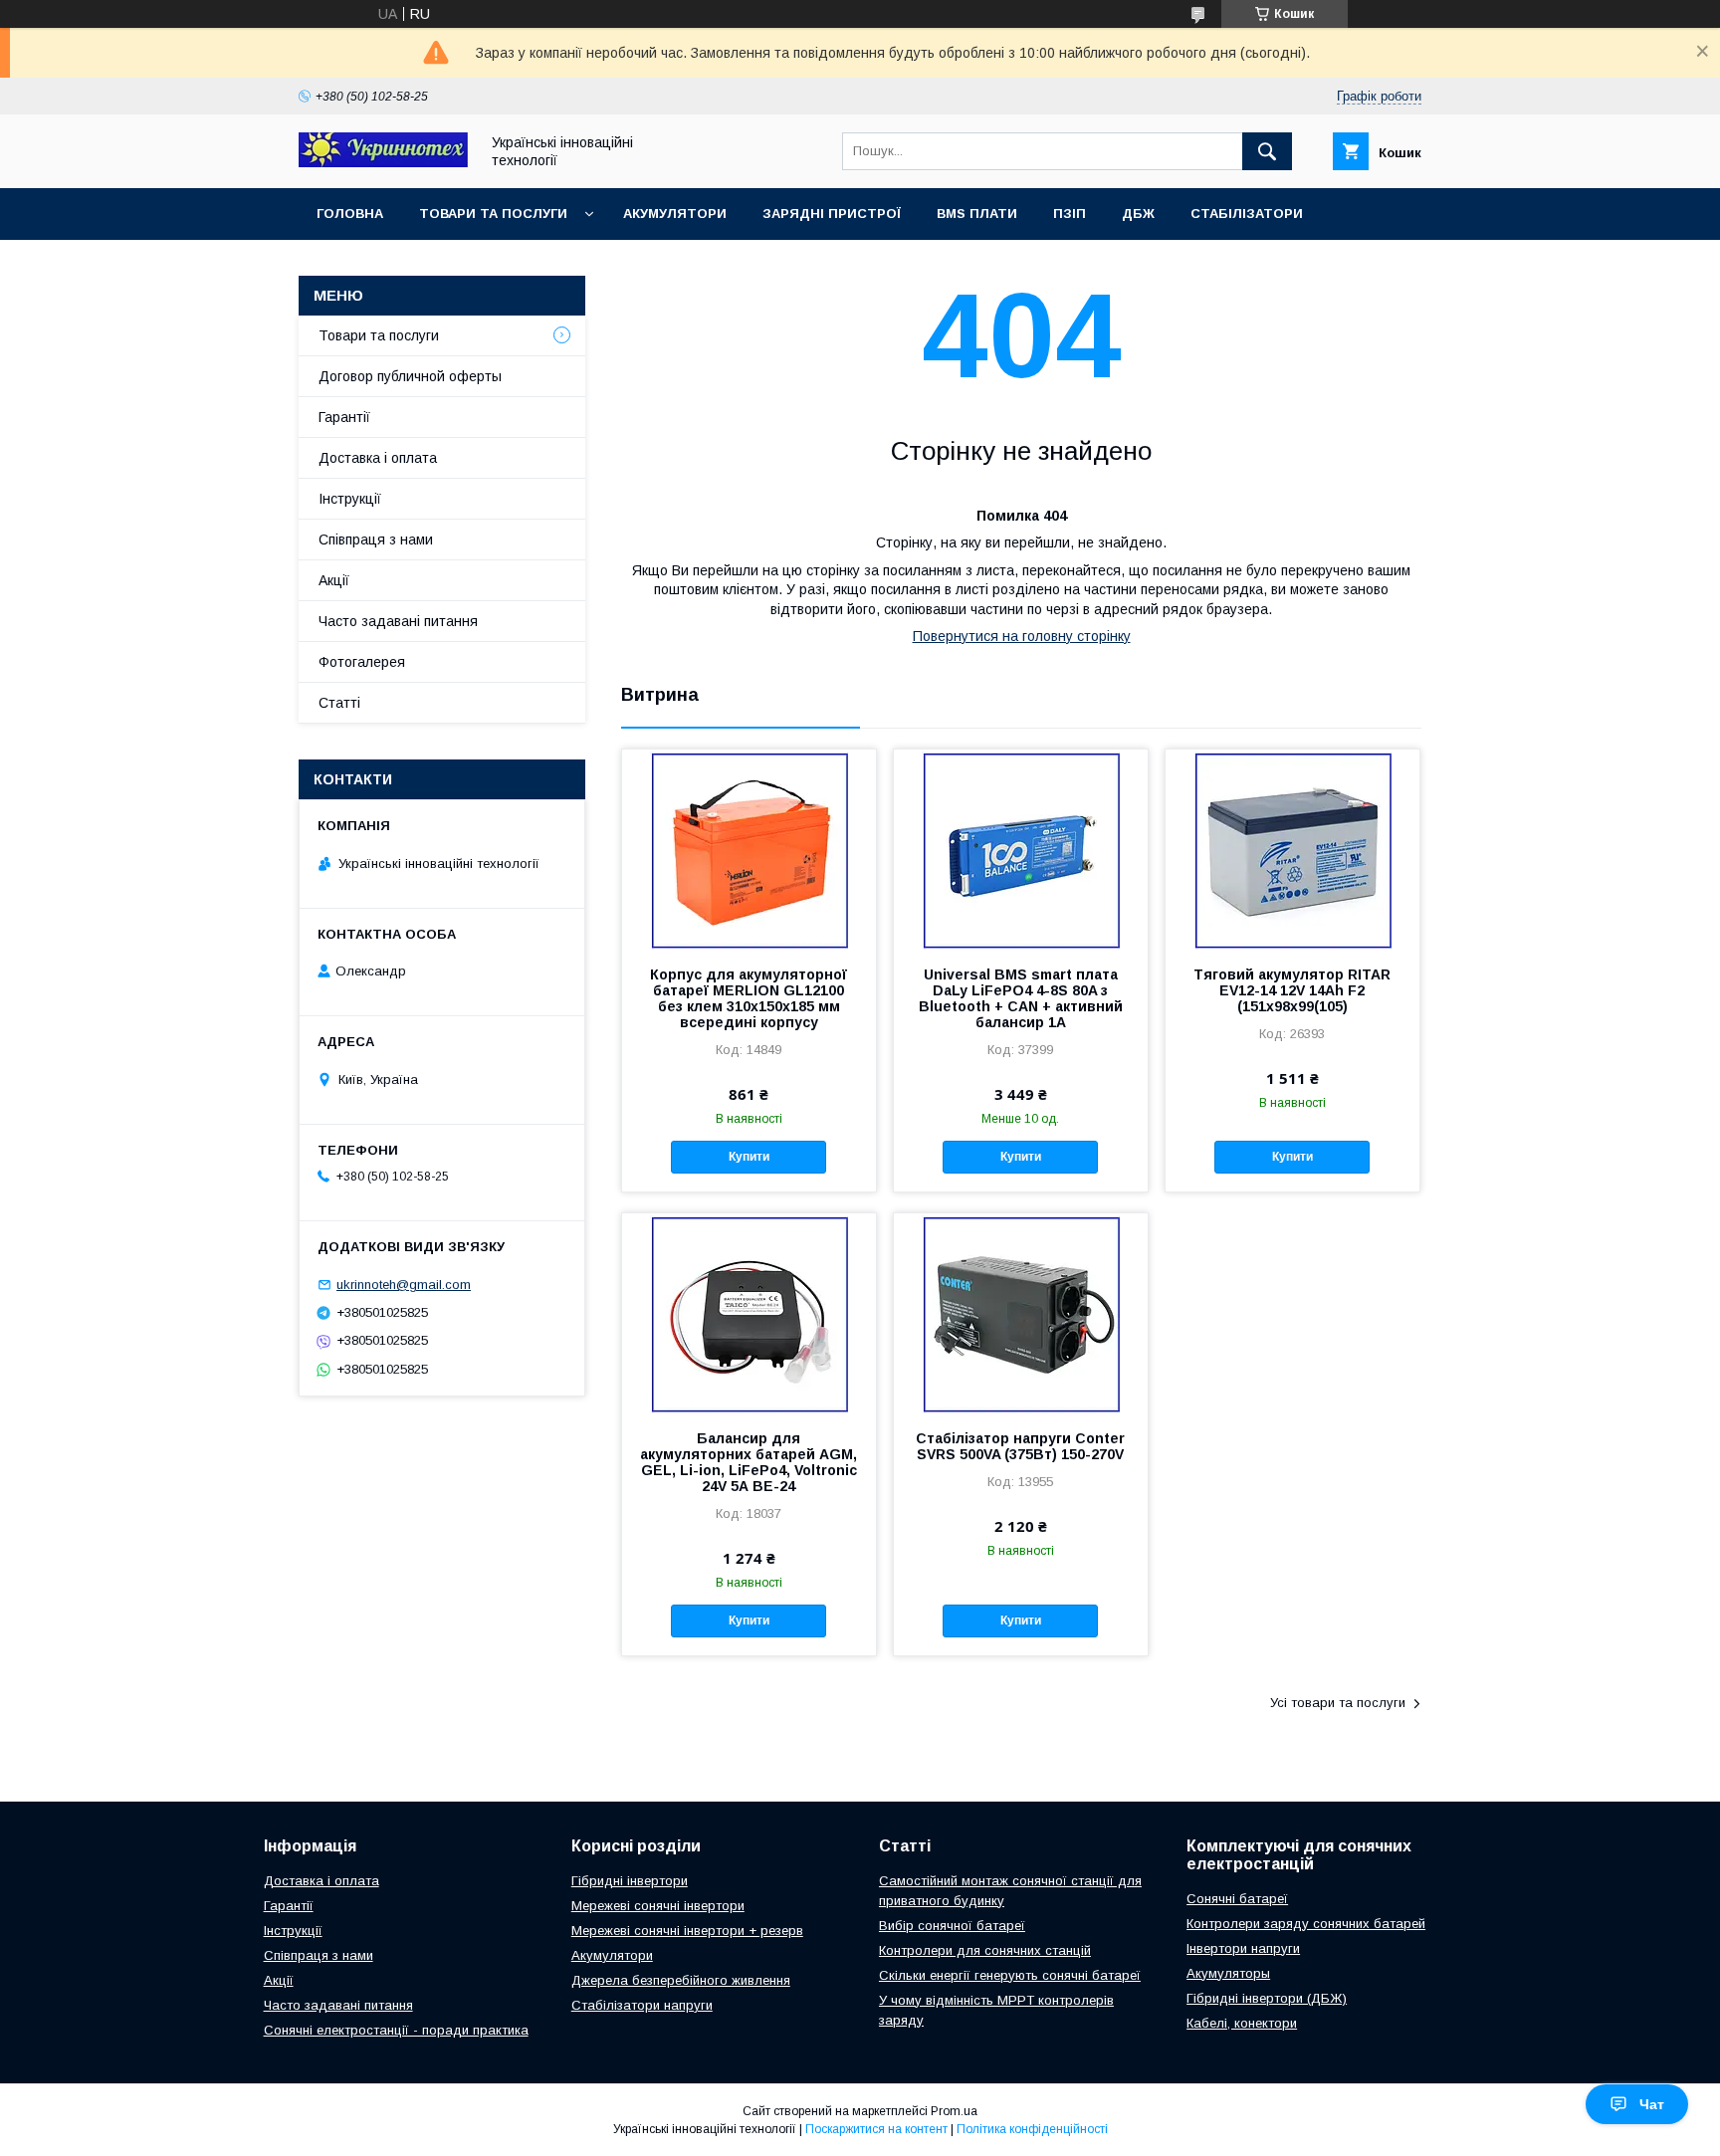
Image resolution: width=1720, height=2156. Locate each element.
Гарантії (344, 417)
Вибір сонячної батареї (952, 1926)
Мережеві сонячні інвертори (658, 1906)
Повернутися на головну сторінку (1022, 636)
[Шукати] (1267, 151)
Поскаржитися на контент (876, 2129)
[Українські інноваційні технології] (383, 162)
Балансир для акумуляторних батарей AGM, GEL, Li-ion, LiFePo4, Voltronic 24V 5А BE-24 (749, 1462)
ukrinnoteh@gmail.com (404, 1285)
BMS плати (977, 214)
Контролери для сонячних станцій (985, 1950)
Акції (334, 580)
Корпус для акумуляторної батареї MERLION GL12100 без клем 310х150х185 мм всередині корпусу (749, 998)
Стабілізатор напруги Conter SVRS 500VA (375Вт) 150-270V (1020, 1446)
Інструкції (350, 499)
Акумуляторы (1228, 1973)
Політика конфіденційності (1032, 2129)
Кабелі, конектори (1242, 2023)
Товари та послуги (493, 214)
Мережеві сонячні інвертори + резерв (687, 1931)
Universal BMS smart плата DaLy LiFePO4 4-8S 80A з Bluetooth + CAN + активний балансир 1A (1021, 998)
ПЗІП (1070, 214)
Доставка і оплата (378, 458)
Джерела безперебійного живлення (681, 1980)
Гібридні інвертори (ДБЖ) (1267, 1998)
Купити (749, 1157)
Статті (339, 703)
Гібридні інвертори (630, 1881)
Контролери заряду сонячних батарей (1306, 1924)
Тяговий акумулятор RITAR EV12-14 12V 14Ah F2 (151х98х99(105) (1292, 990)
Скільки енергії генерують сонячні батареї (1010, 1975)
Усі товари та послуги (1338, 1703)
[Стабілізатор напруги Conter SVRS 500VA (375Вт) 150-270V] (1021, 1313)
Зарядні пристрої (832, 214)
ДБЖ (1138, 214)
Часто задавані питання (398, 621)
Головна (350, 214)
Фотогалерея (362, 662)
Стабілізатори (1247, 214)
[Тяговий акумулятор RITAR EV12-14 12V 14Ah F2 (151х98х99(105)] (1292, 849)
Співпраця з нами (376, 539)
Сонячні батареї (1237, 1899)
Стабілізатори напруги (642, 2005)
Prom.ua (954, 2111)
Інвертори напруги (1243, 1948)
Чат (1652, 2104)
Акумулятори (675, 214)
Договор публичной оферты (410, 376)
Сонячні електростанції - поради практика (396, 2030)
